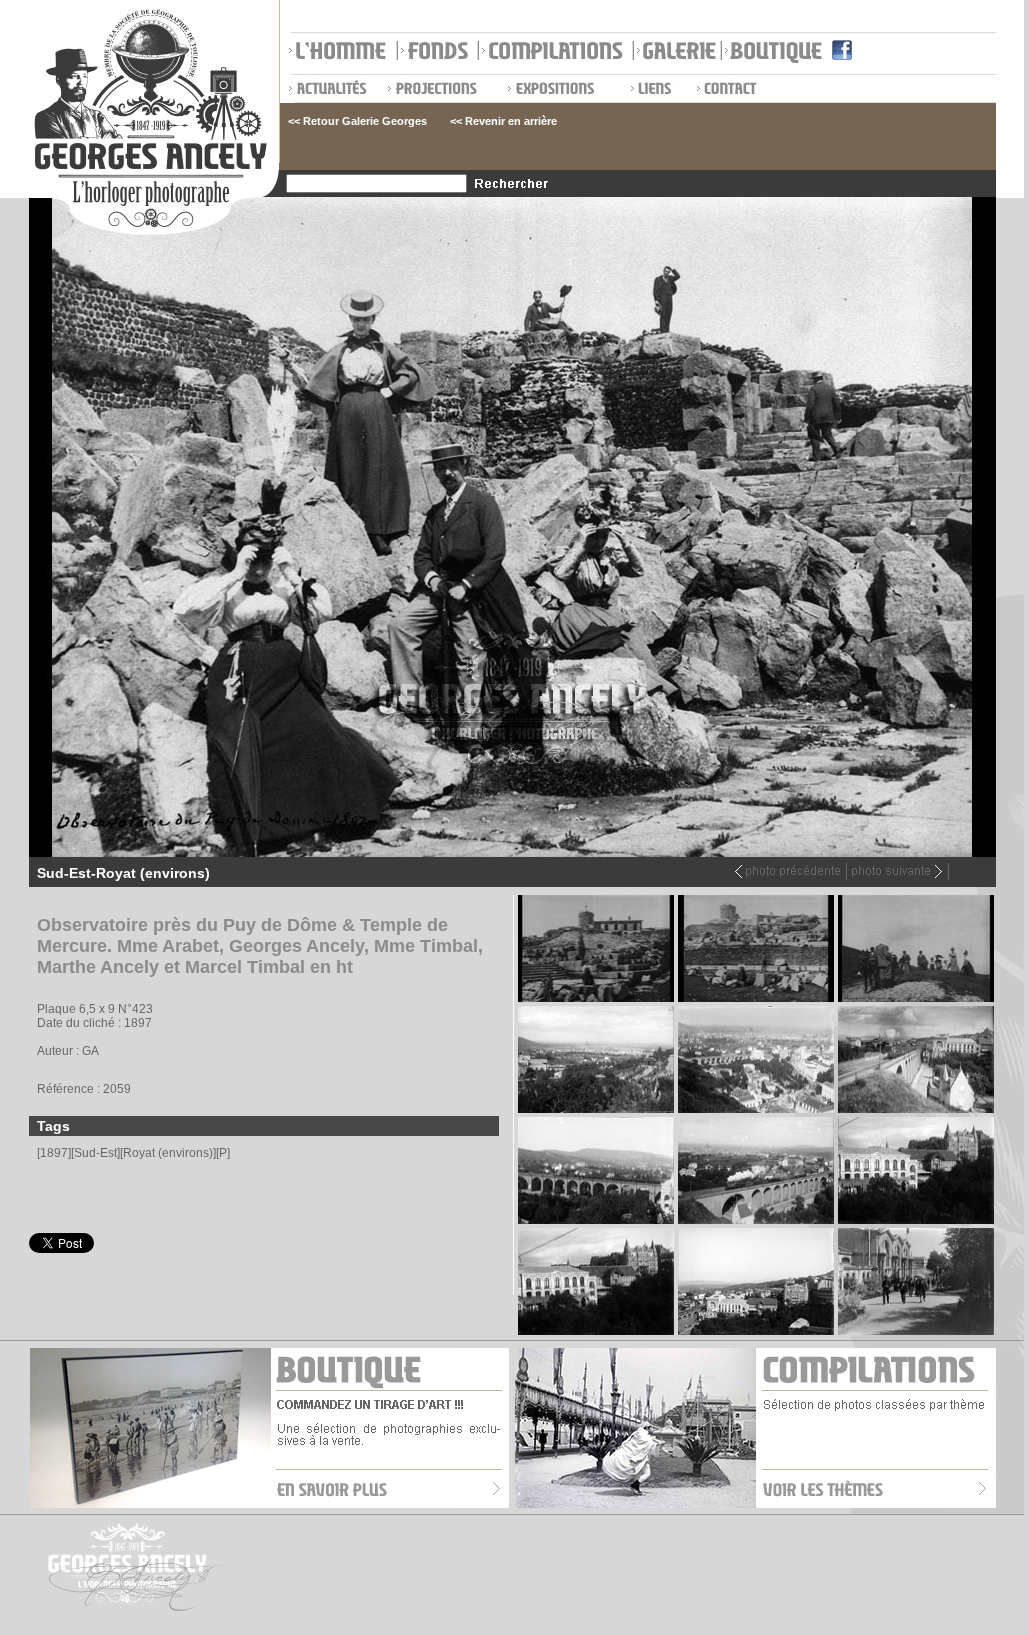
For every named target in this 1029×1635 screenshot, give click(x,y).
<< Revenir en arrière (503, 121)
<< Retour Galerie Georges (357, 121)
